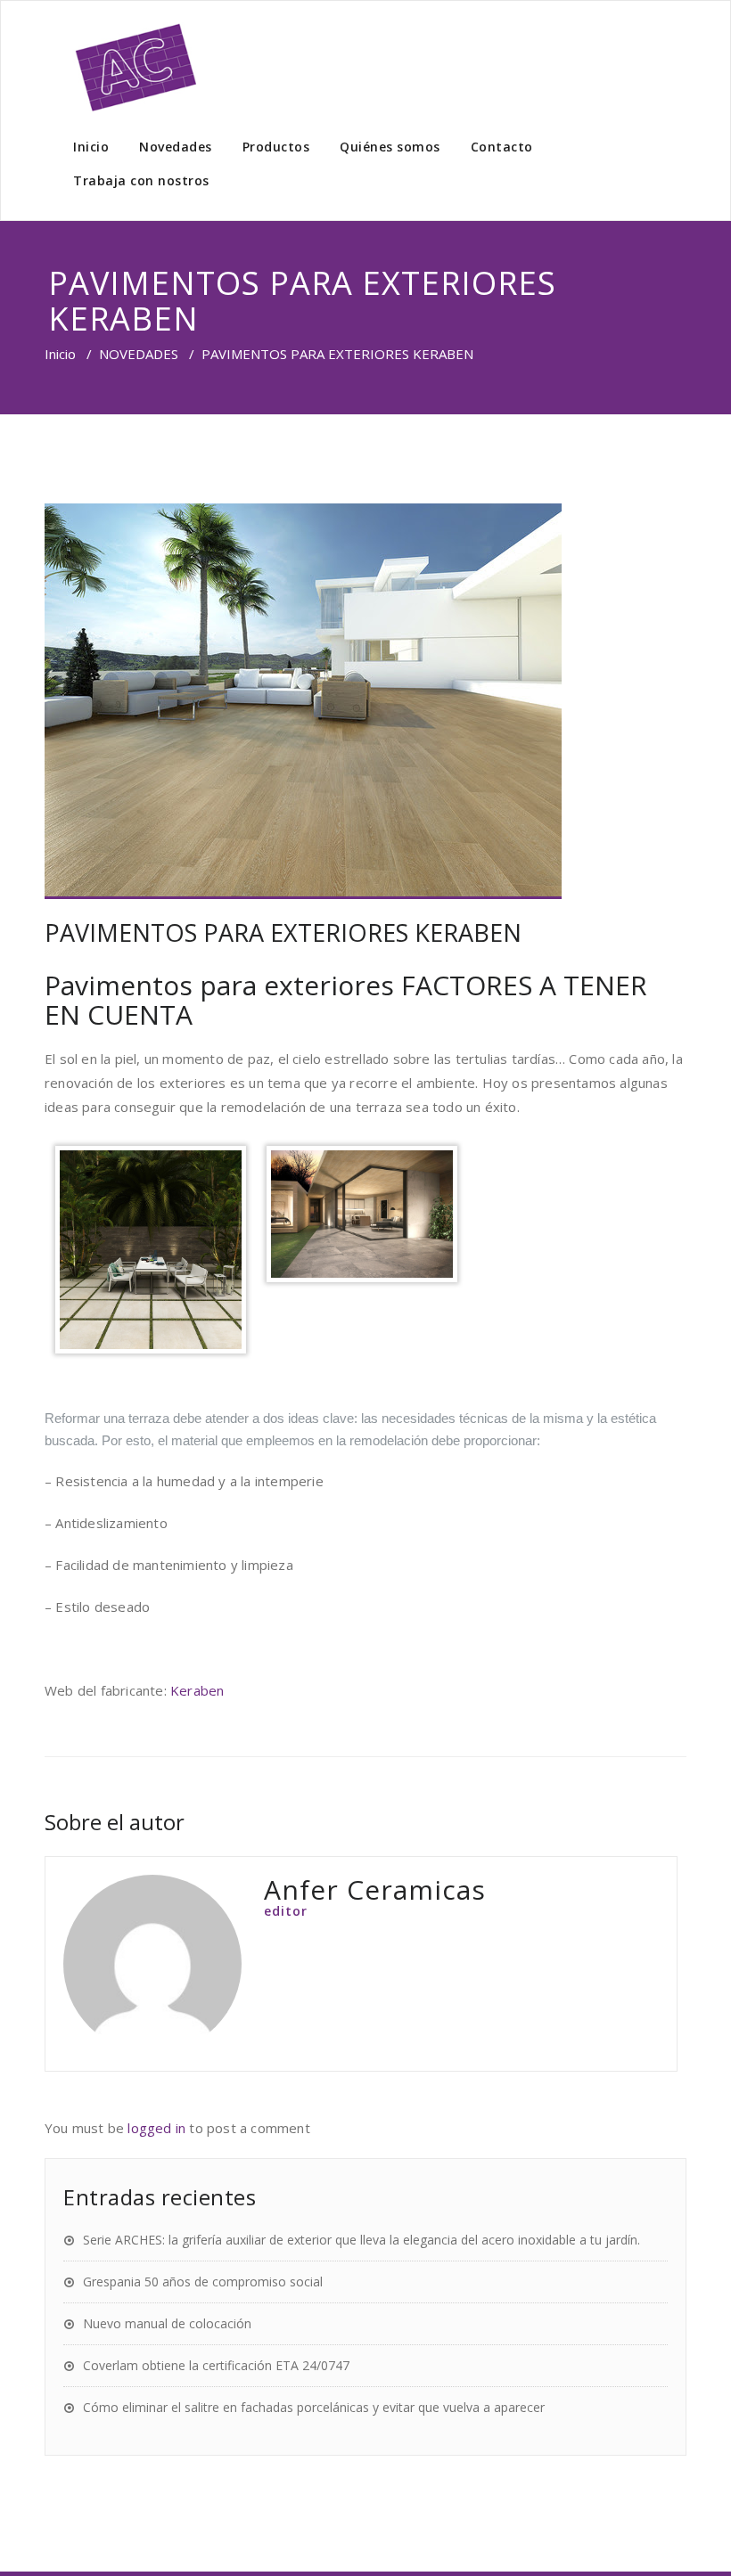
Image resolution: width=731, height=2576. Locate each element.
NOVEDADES (139, 354)
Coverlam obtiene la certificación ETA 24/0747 (216, 2365)
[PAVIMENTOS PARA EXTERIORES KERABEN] (365, 701)
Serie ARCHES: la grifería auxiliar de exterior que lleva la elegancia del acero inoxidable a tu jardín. (361, 2240)
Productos (276, 147)
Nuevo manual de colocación (167, 2323)
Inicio (91, 147)
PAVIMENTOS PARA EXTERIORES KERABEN (283, 932)
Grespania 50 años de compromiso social (203, 2282)
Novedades (176, 147)
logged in (156, 2128)
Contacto (502, 147)
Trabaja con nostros (141, 180)
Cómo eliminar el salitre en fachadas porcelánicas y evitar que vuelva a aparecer (314, 2407)
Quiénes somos (390, 147)
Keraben (197, 1690)
